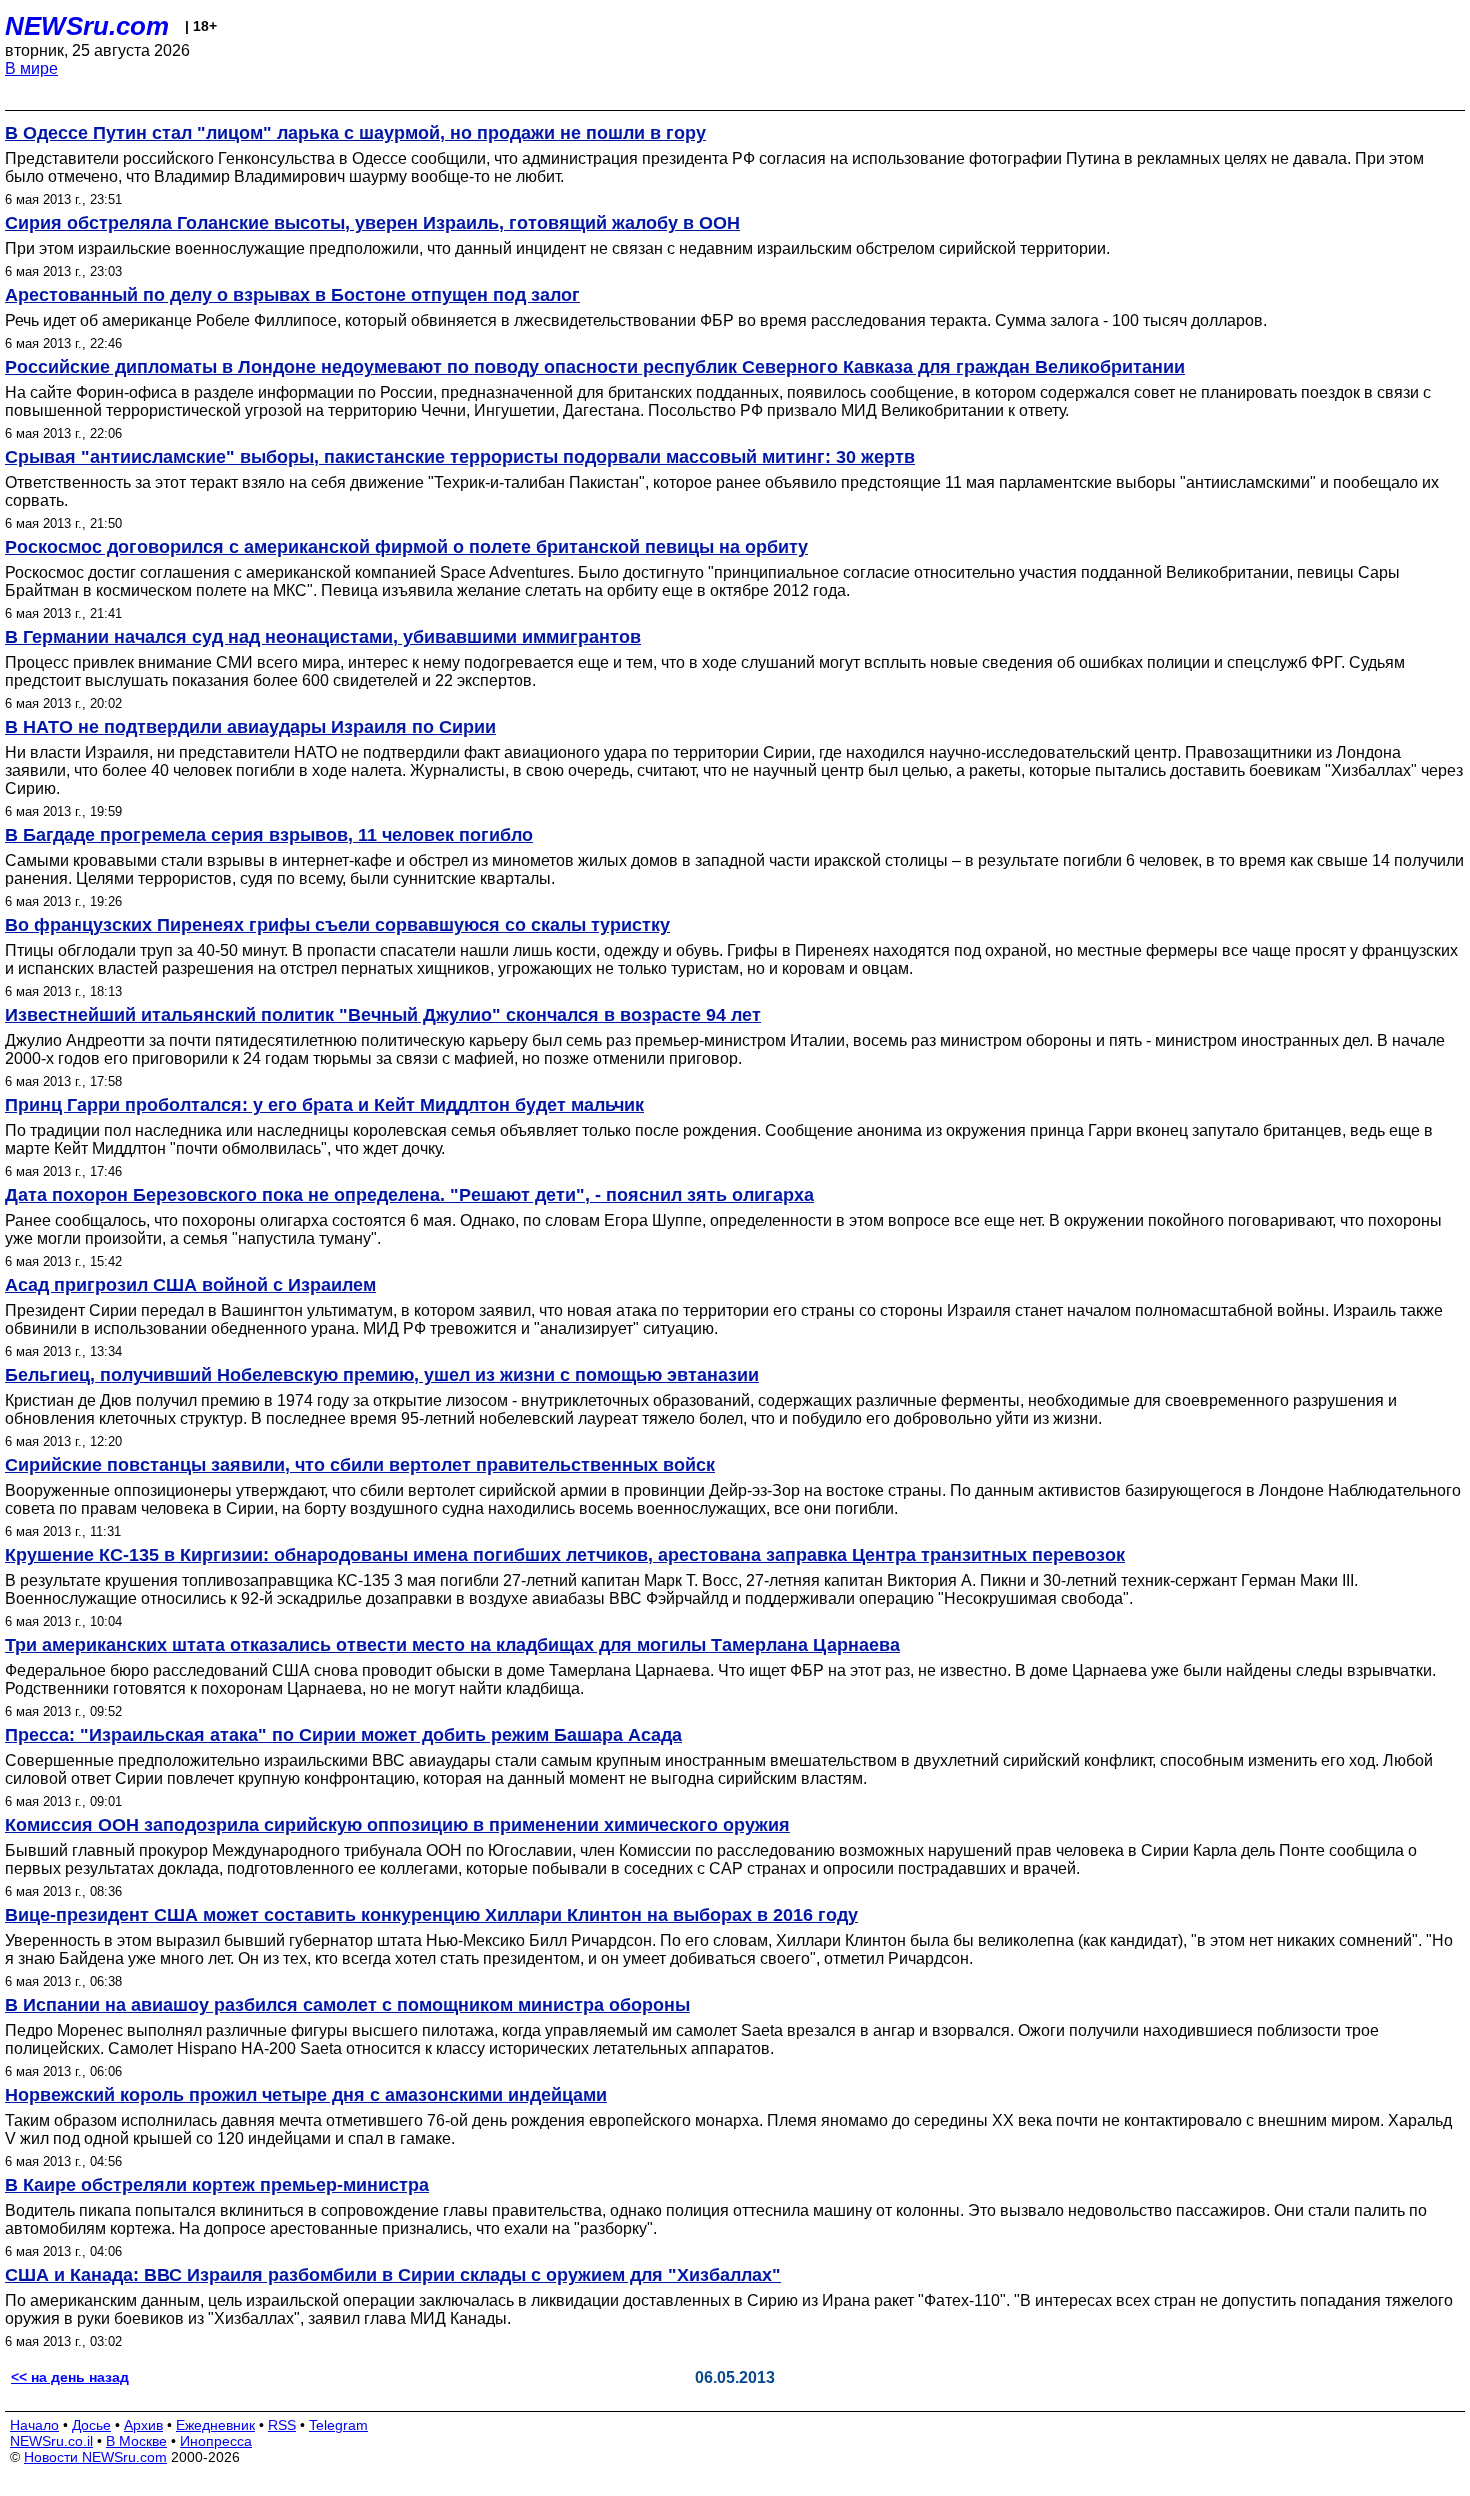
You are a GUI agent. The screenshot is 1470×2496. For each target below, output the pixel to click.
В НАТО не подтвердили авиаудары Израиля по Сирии (250, 727)
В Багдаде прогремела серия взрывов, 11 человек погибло (269, 835)
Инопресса (216, 2441)
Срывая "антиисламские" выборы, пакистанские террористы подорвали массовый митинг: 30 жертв (460, 457)
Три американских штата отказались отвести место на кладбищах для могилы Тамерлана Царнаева (452, 1645)
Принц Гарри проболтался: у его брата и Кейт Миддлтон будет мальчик (324, 1105)
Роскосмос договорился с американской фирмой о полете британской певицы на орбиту (406, 547)
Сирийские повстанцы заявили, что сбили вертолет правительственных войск (360, 1465)
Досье (91, 2425)
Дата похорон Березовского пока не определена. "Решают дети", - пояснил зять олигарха (409, 1195)
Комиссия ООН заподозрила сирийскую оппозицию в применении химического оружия (397, 1825)
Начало (34, 2425)
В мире (31, 68)
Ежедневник (215, 2425)
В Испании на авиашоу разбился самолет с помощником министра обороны (347, 2005)
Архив (143, 2425)
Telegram (338, 2425)
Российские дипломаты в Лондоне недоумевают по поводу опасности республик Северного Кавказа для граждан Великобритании (595, 367)
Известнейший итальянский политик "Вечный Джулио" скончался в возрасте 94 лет (383, 1015)
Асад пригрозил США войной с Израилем (190, 1285)
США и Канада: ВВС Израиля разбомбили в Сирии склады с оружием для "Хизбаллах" (393, 2275)
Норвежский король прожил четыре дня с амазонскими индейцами (306, 2095)
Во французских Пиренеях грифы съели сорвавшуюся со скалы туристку (337, 925)
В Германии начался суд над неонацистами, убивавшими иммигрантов (323, 637)
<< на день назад (70, 2377)
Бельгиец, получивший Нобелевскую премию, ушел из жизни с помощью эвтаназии (382, 1375)
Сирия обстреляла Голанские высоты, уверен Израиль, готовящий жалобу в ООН (372, 223)
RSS (282, 2425)
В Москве (136, 2441)
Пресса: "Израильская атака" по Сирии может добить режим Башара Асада (343, 1735)
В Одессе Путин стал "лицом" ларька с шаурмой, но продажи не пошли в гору (355, 133)
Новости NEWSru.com (95, 2457)
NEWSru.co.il (51, 2441)
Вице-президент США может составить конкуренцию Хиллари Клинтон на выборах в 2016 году (431, 1915)
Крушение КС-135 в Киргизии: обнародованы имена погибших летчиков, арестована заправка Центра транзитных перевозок (565, 1555)
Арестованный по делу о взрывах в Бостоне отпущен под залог (292, 295)
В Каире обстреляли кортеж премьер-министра (217, 2185)
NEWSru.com (87, 26)
